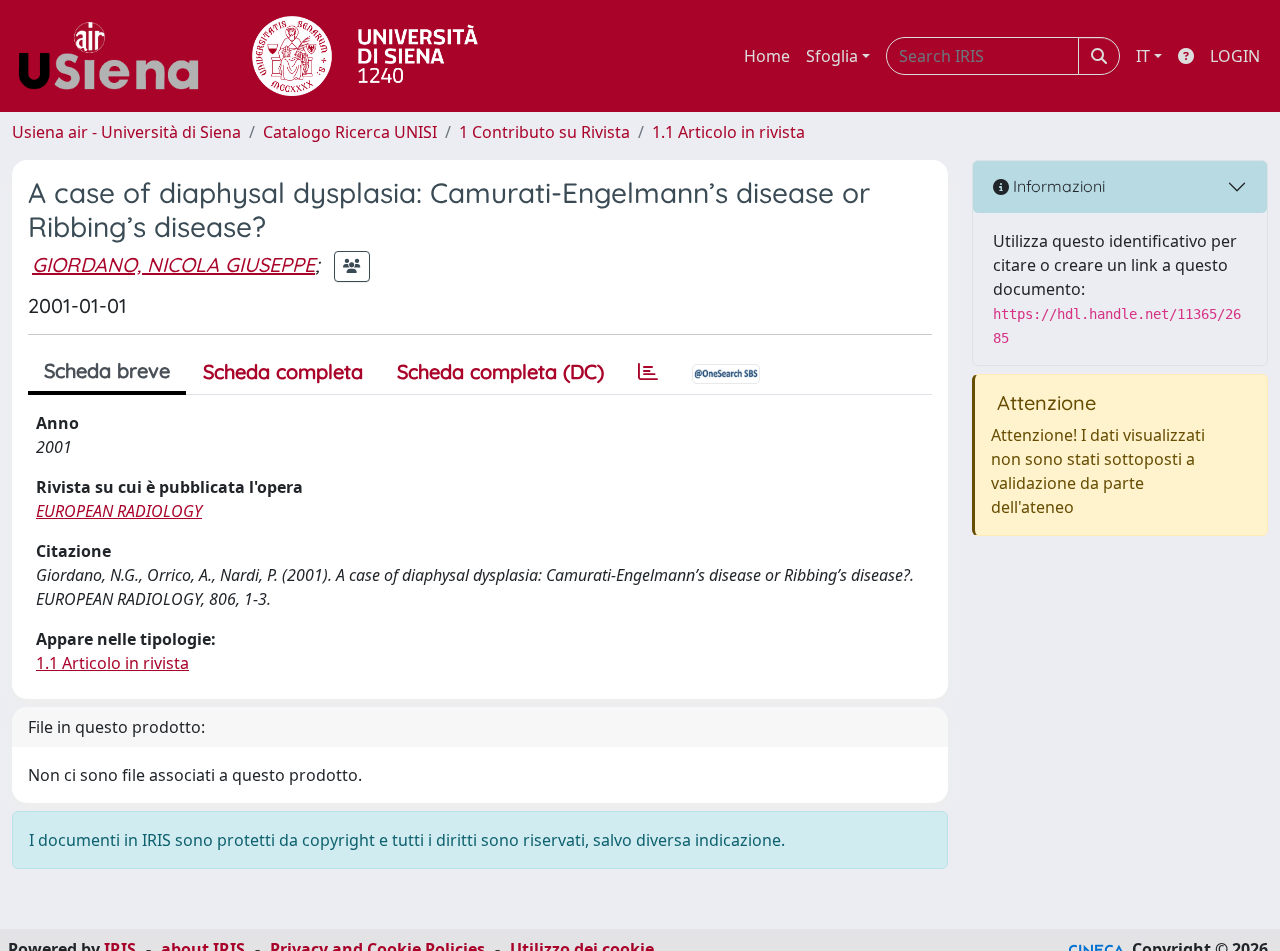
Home (767, 56)
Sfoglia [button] (832, 56)
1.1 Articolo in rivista (728, 132)
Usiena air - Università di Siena (126, 132)
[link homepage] (116, 56)
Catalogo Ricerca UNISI (350, 132)
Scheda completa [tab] (283, 371)
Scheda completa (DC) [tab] (500, 371)
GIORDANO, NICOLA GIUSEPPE (173, 264)
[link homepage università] (365, 56)
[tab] (648, 372)
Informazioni (1057, 186)
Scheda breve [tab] (107, 370)
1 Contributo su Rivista (544, 132)
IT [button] (1143, 56)
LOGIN (1235, 56)
